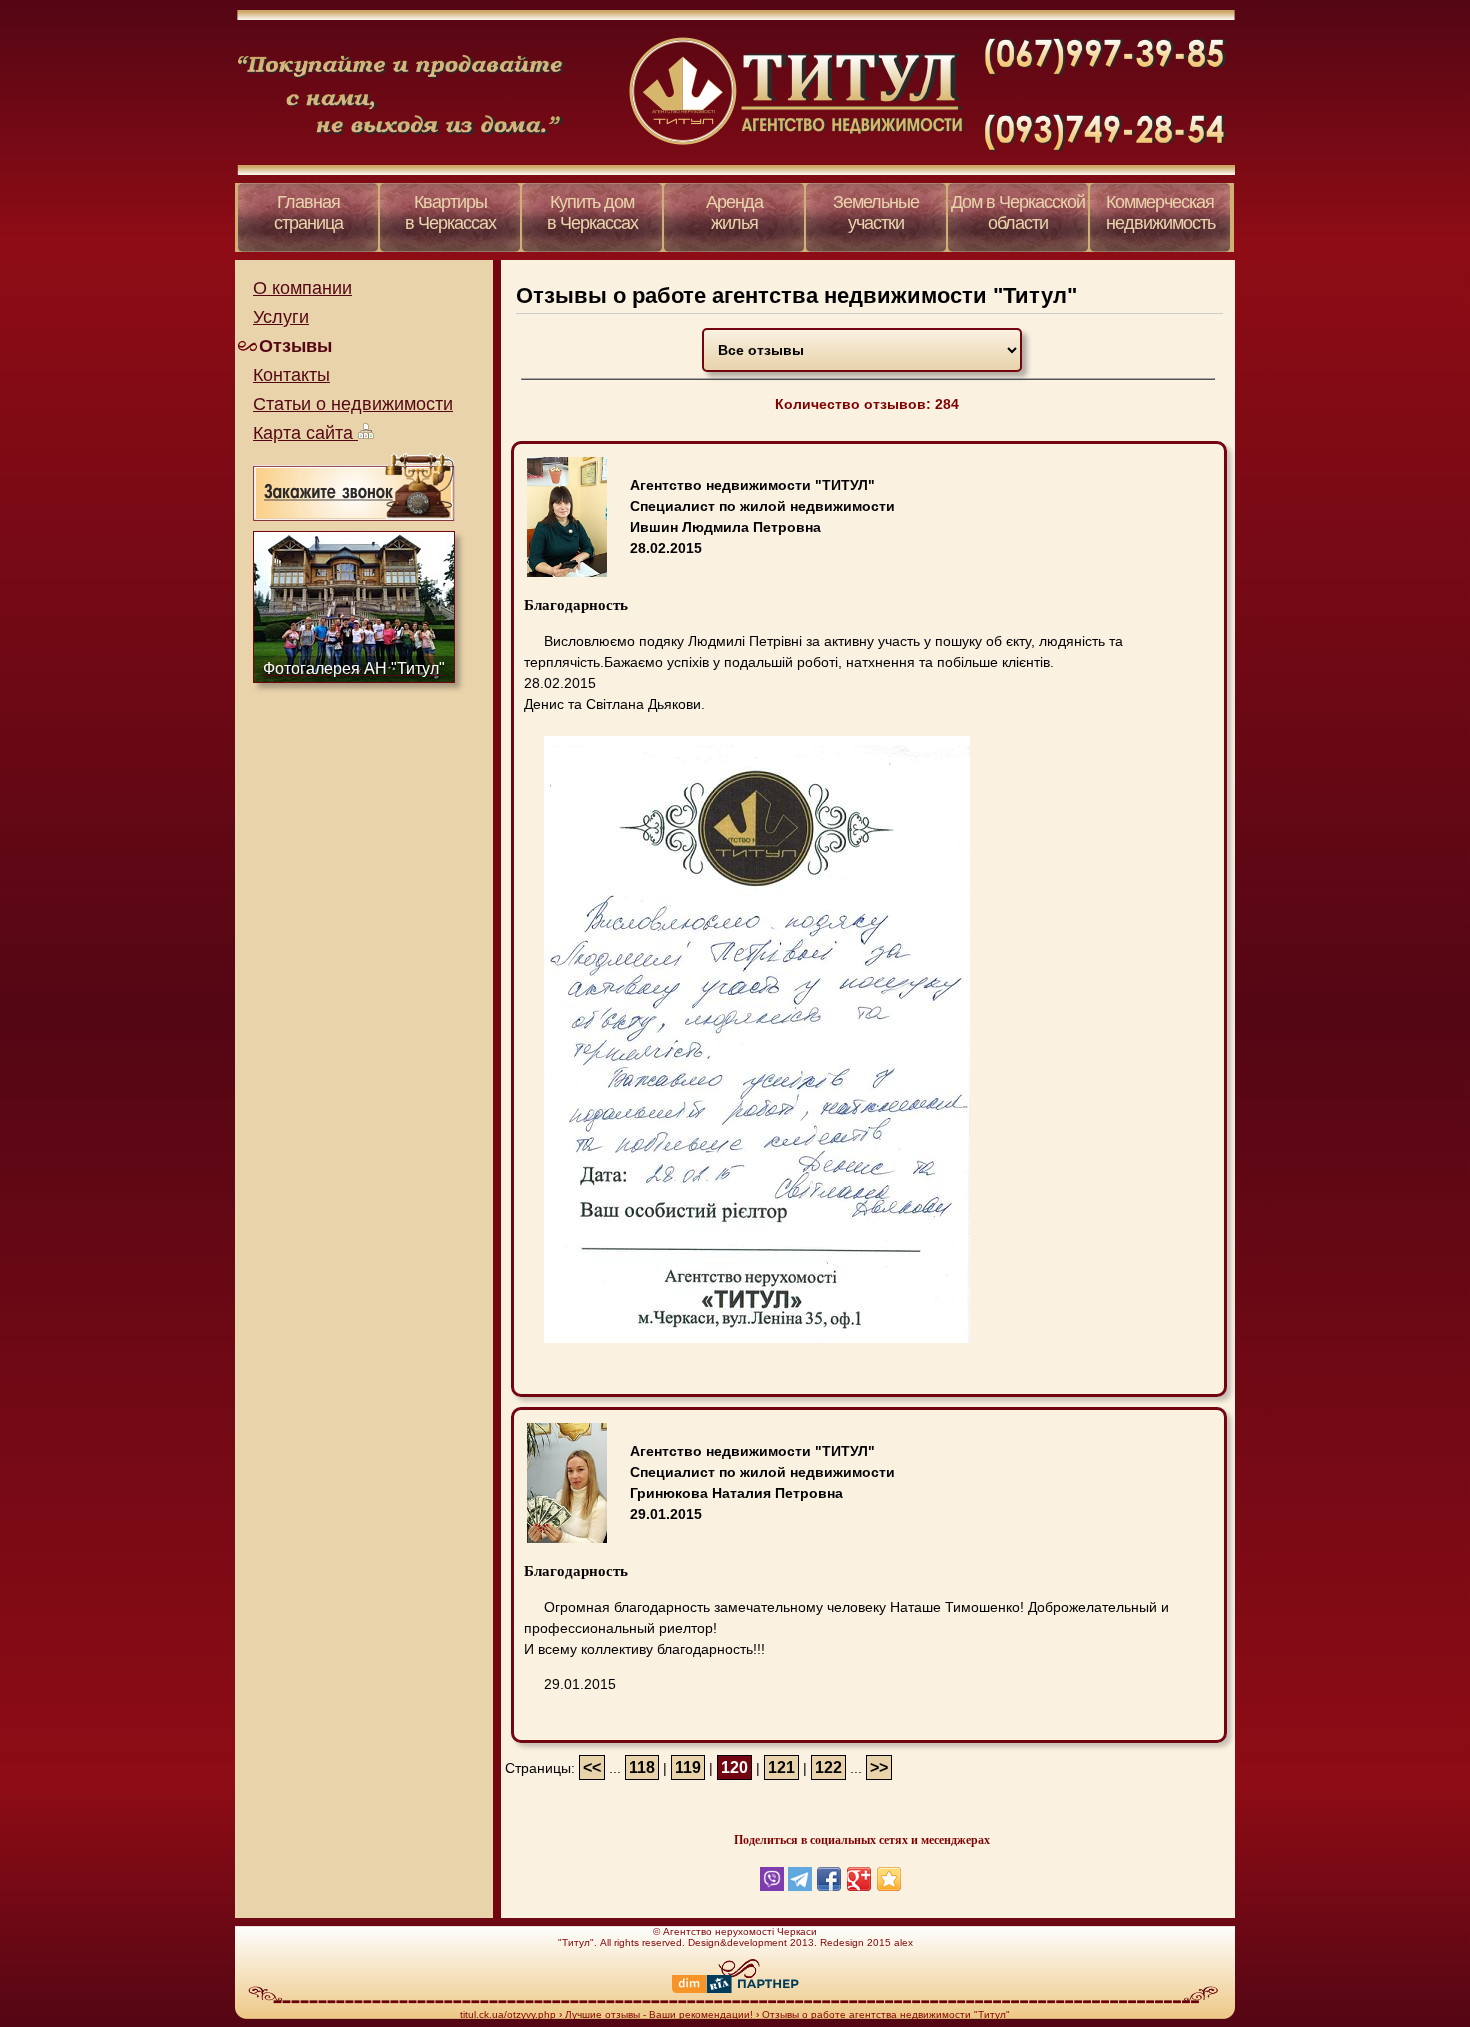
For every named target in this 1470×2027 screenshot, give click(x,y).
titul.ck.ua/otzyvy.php (508, 2014)
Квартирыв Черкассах (450, 212)
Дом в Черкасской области (1018, 212)
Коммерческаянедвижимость (1160, 212)
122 (828, 1767)
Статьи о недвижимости (353, 404)
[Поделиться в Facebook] (829, 1879)
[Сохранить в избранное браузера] (889, 1879)
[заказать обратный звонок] (354, 486)
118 (642, 1767)
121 (781, 1767)
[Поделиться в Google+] (859, 1879)
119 (688, 1767)
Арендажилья (734, 212)
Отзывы (295, 346)
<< (592, 1767)
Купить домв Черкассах (592, 212)
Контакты (291, 375)
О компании (302, 288)
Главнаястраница (308, 212)
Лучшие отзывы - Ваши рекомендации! (659, 2014)
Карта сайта (305, 433)
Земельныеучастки (876, 212)
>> (879, 1767)
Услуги (281, 317)
